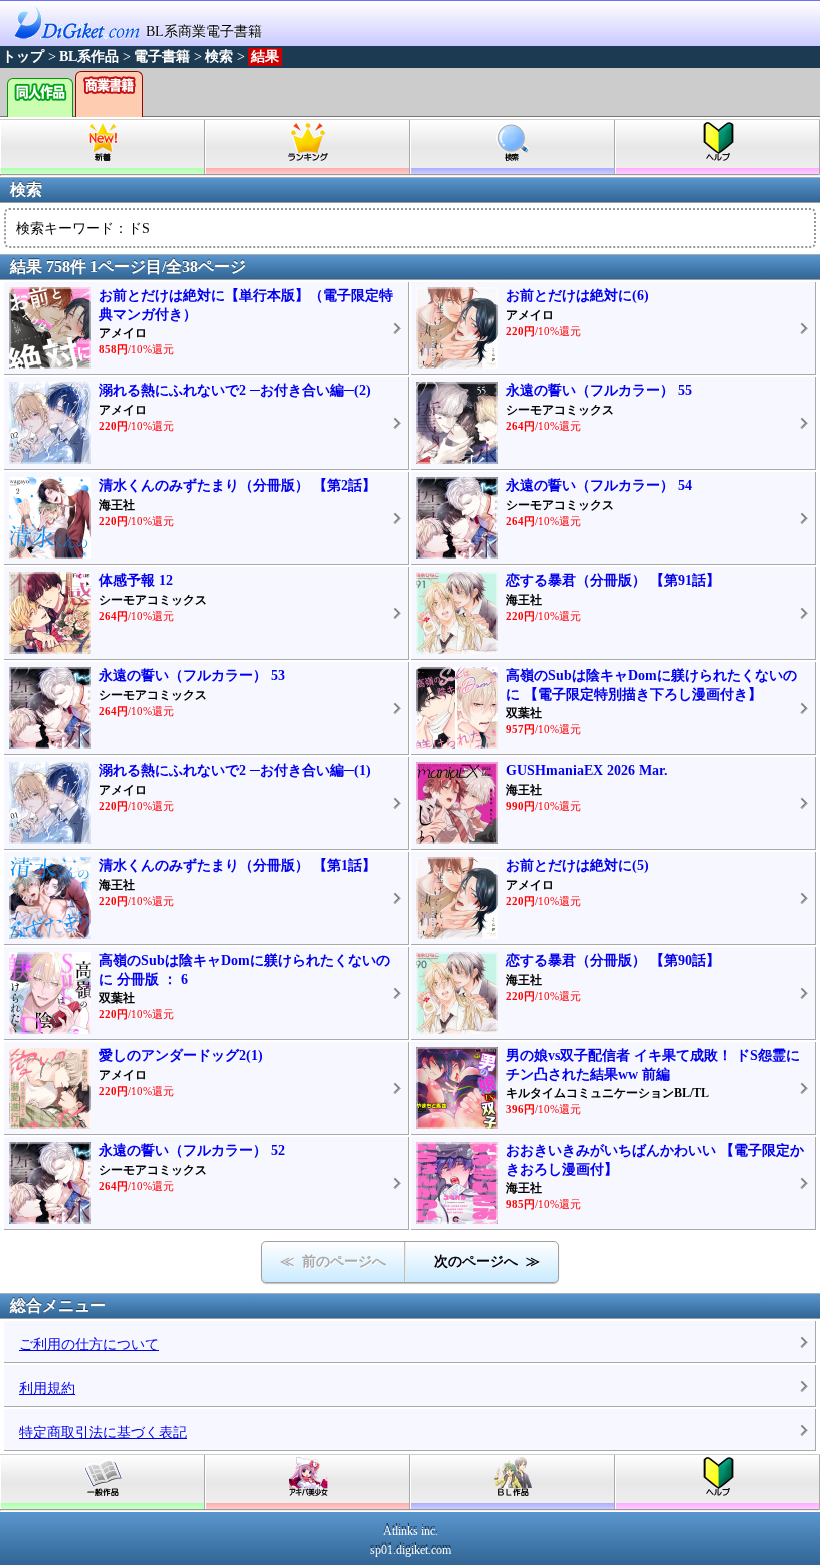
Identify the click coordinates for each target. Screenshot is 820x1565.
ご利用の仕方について (89, 1344)
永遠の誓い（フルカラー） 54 (599, 485)
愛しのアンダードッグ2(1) (181, 1055)
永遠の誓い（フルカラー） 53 (192, 675)
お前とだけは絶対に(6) (577, 295)
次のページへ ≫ (487, 1261)
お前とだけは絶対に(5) (577, 865)
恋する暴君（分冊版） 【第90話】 (613, 960)
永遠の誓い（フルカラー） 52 (192, 1150)
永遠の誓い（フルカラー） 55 (599, 390)
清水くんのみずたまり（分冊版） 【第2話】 (237, 485)
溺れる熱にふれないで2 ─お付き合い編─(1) (235, 770)
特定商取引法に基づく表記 (103, 1432)
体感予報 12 (136, 580)
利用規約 (47, 1388)
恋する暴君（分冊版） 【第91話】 (613, 580)
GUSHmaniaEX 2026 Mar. (587, 770)
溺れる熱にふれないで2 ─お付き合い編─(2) (235, 390)
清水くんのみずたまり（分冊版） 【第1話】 (237, 865)
